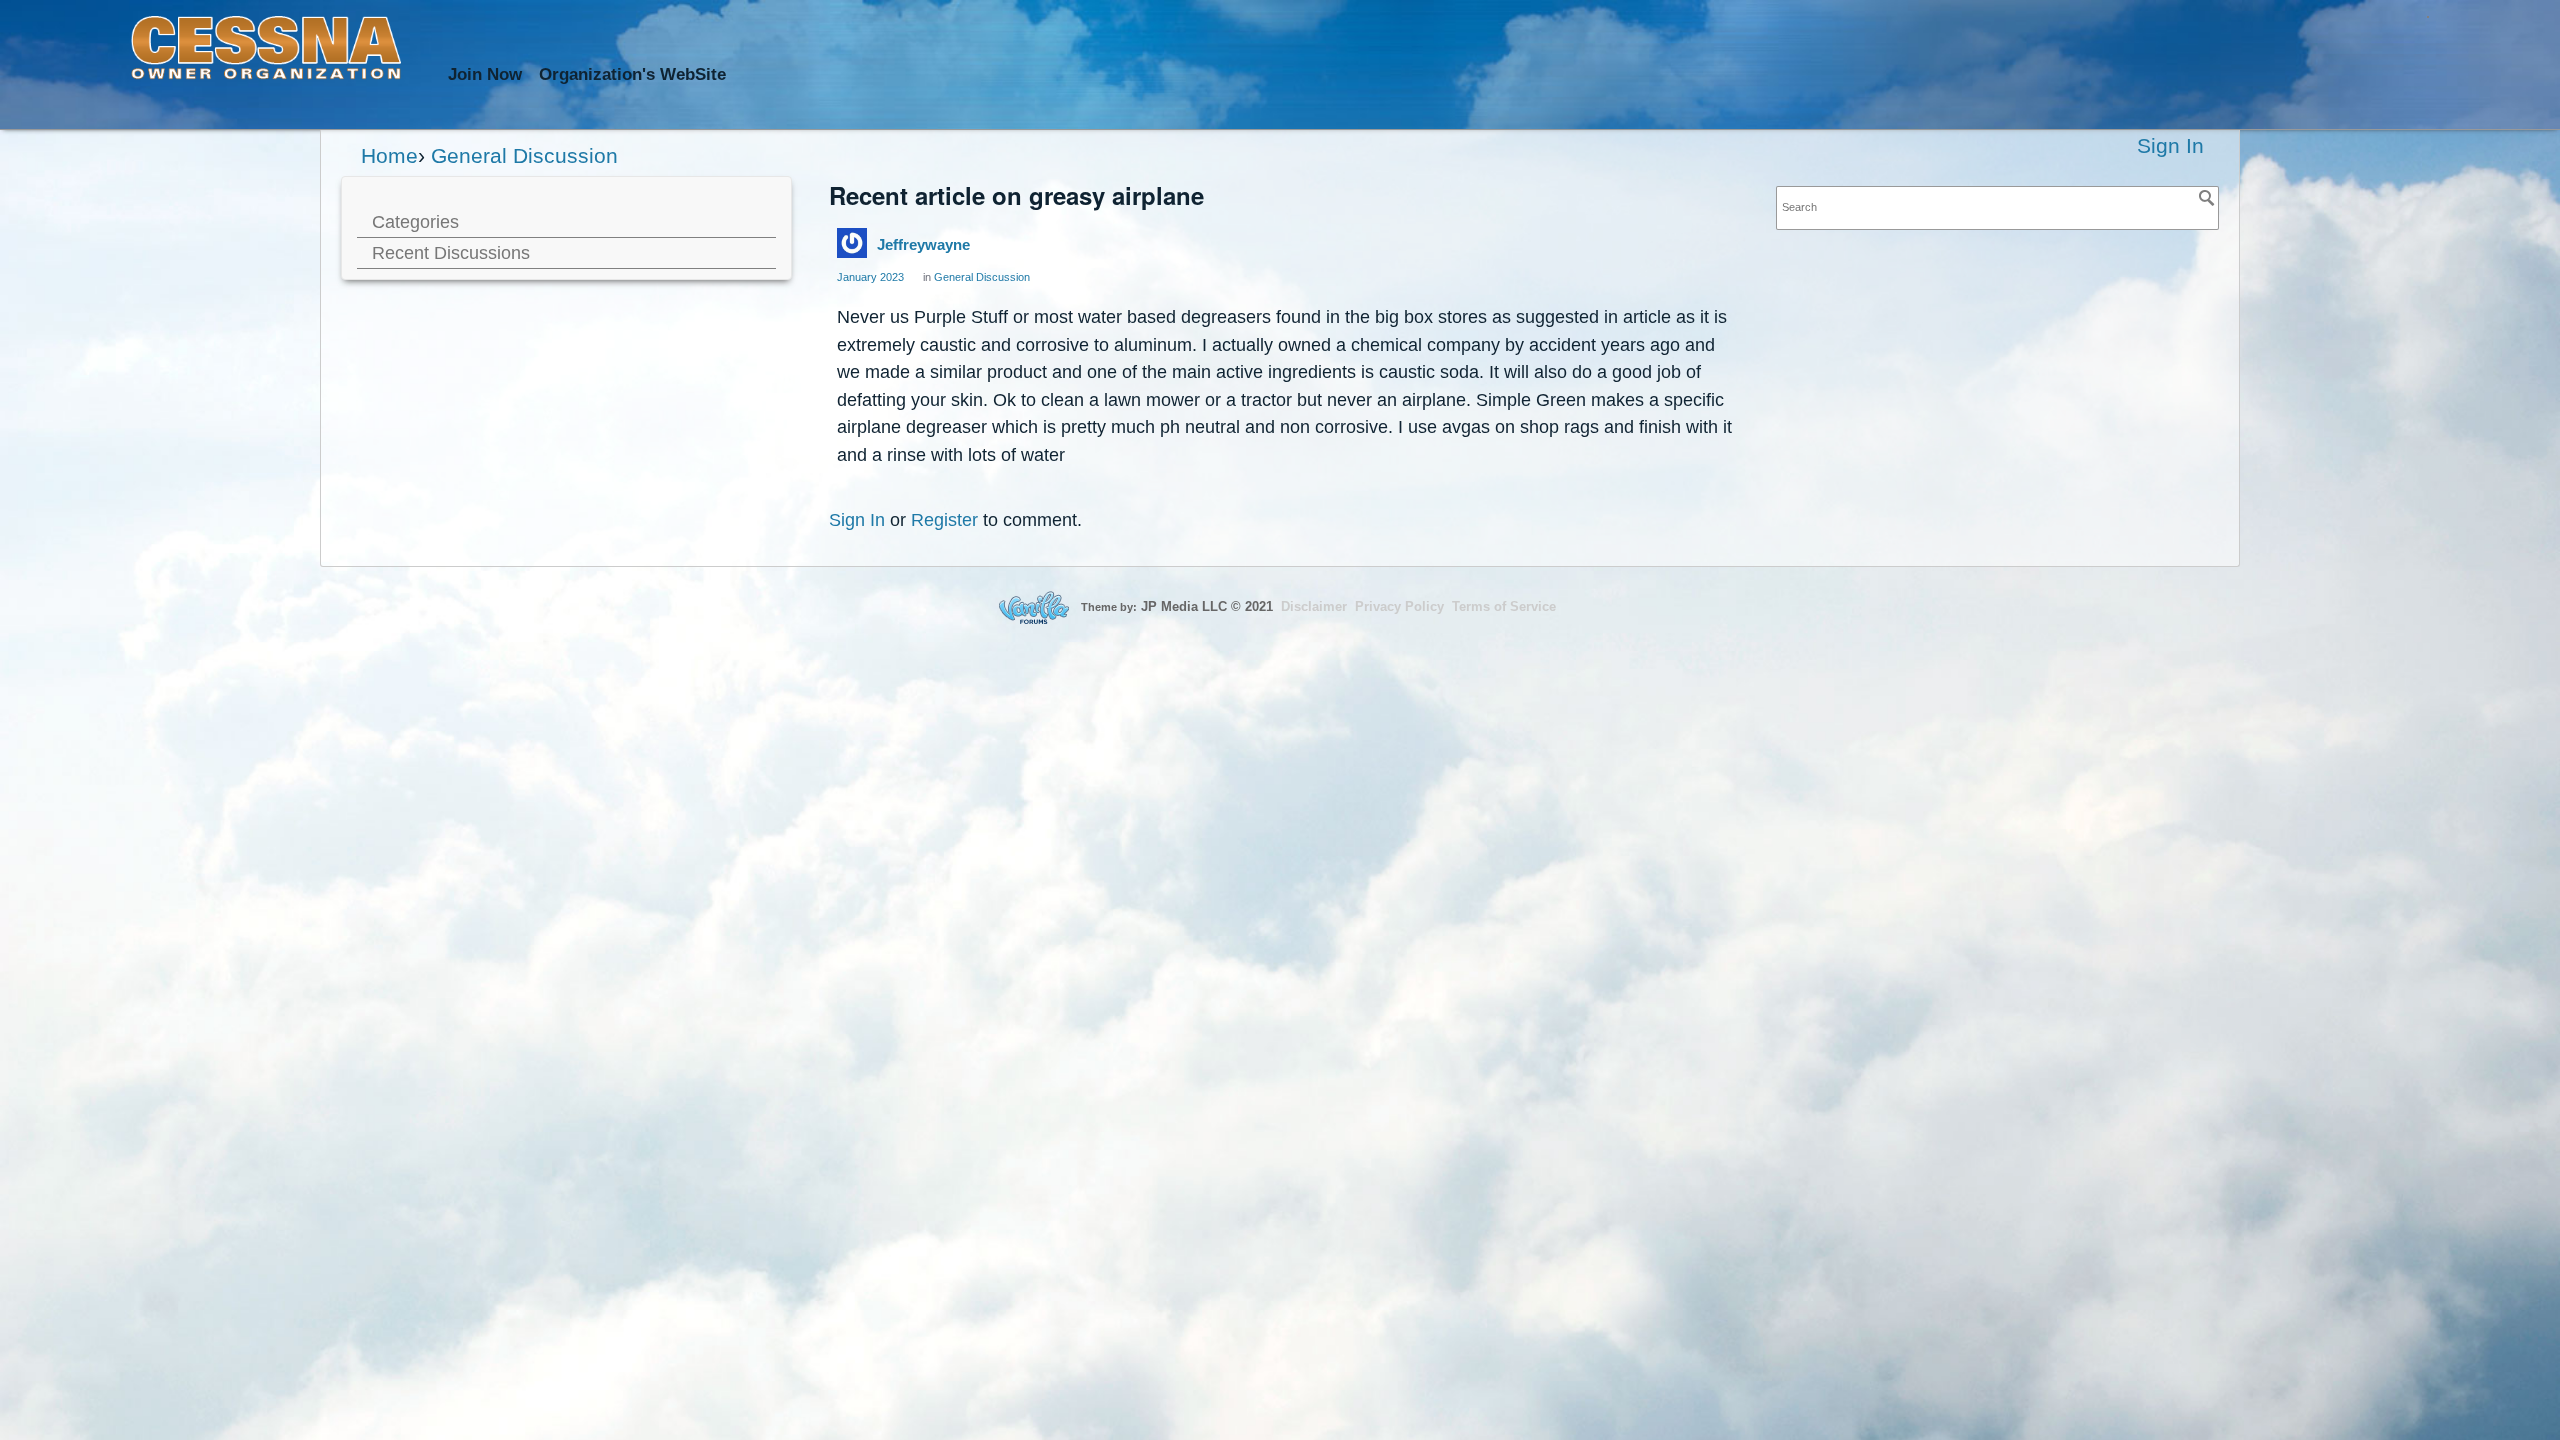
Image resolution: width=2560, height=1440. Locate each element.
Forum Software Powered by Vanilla (1034, 607)
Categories (415, 221)
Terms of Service (1504, 606)
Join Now (485, 74)
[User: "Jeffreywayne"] (852, 243)
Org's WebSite (632, 74)
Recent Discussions (451, 252)
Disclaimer (1314, 606)
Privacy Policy (1399, 606)
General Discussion (982, 277)
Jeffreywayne (923, 244)
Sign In (2170, 145)
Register (944, 519)
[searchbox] (1997, 207)
